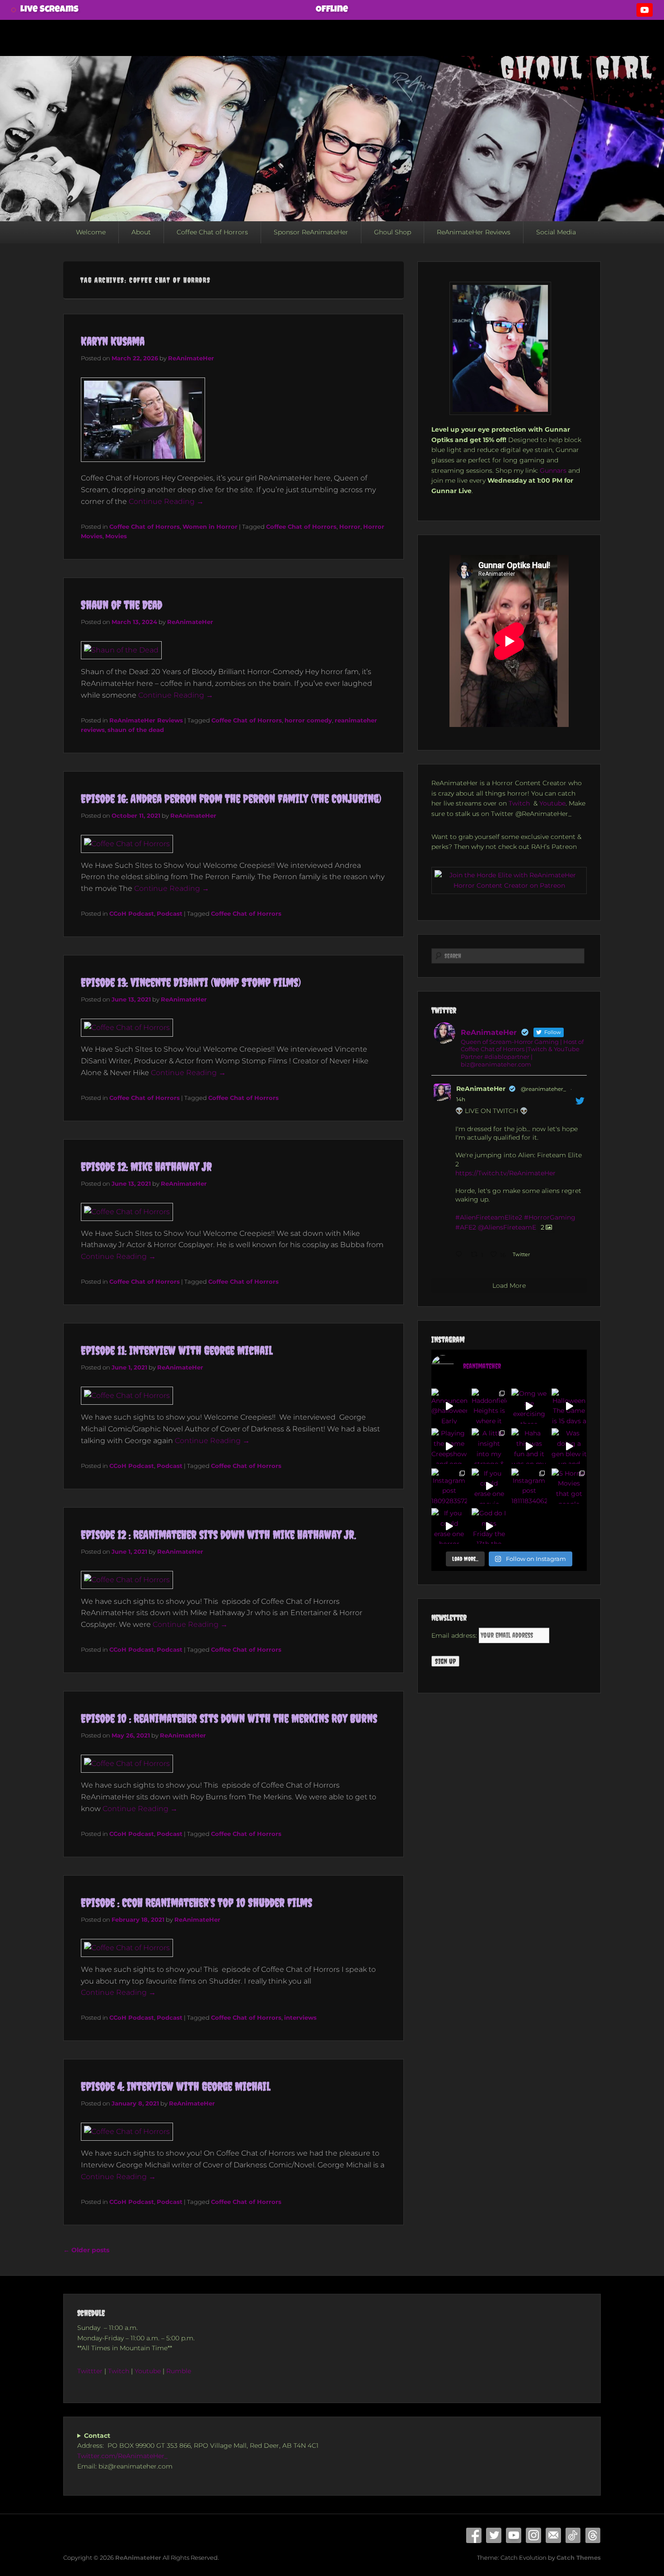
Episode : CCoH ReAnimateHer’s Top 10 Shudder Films (196, 1903)
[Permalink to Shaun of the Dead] (121, 650)
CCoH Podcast (132, 913)
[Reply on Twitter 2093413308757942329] (461, 1255)
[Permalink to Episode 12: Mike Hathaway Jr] (127, 1212)
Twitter (494, 2535)
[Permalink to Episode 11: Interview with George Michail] (127, 1395)
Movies (116, 536)
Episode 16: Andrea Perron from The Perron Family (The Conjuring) (231, 799)
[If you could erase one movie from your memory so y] (489, 1486)
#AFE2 (466, 1227)
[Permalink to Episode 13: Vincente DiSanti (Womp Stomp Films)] (127, 1027)
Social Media (556, 232)
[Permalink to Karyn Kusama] (143, 466)
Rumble (180, 2371)
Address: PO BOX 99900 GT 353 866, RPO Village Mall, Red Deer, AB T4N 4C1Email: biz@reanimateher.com (198, 2451)
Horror (350, 526)
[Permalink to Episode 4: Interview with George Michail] (127, 2131)
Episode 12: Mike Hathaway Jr (146, 1167)
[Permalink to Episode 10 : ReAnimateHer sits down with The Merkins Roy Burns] (127, 1763)
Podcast (170, 913)
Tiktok (573, 2535)
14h (461, 1099)
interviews (300, 2017)
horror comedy (308, 720)
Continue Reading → (166, 501)
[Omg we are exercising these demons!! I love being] (529, 1406)
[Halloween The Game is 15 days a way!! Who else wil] (569, 1406)
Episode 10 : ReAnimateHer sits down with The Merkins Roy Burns (229, 1718)
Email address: (455, 1635)
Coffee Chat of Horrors (212, 232)
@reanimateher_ (543, 1089)
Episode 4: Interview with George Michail (175, 2086)
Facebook (474, 2535)
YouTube (514, 2535)
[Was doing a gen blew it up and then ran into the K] (569, 1446)
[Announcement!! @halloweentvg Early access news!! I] (449, 1406)
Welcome (91, 232)
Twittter (90, 2371)
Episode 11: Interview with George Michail (177, 1350)
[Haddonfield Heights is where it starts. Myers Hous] (489, 1406)
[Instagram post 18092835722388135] (449, 1486)
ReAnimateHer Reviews (474, 232)
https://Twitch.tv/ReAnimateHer (505, 1173)
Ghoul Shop (393, 232)
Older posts (86, 2250)
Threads (593, 2535)
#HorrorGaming (550, 1217)
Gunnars (553, 470)
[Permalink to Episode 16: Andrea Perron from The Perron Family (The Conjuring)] (127, 844)
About (141, 232)
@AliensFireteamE (507, 1227)
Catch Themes (579, 2557)
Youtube (552, 803)
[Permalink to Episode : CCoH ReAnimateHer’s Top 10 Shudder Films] (127, 1948)
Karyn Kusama (113, 341)
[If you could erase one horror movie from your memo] (449, 1526)
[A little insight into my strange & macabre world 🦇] (489, 1446)
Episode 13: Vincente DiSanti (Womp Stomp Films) (191, 982)
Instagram (533, 2535)
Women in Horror (210, 526)
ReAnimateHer (191, 358)
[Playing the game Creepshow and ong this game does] (449, 1446)
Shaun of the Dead (122, 605)
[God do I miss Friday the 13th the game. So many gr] (489, 1526)
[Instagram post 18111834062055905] (529, 1486)
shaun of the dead (136, 730)
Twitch (520, 803)
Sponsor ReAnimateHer (311, 232)
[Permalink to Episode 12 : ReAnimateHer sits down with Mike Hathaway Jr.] (127, 1580)
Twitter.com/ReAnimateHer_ (122, 2456)
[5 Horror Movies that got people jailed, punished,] (569, 1486)
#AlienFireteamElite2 (489, 1217)
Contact (553, 2535)
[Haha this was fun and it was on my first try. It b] (529, 1446)
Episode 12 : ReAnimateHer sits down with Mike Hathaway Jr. (218, 1535)
